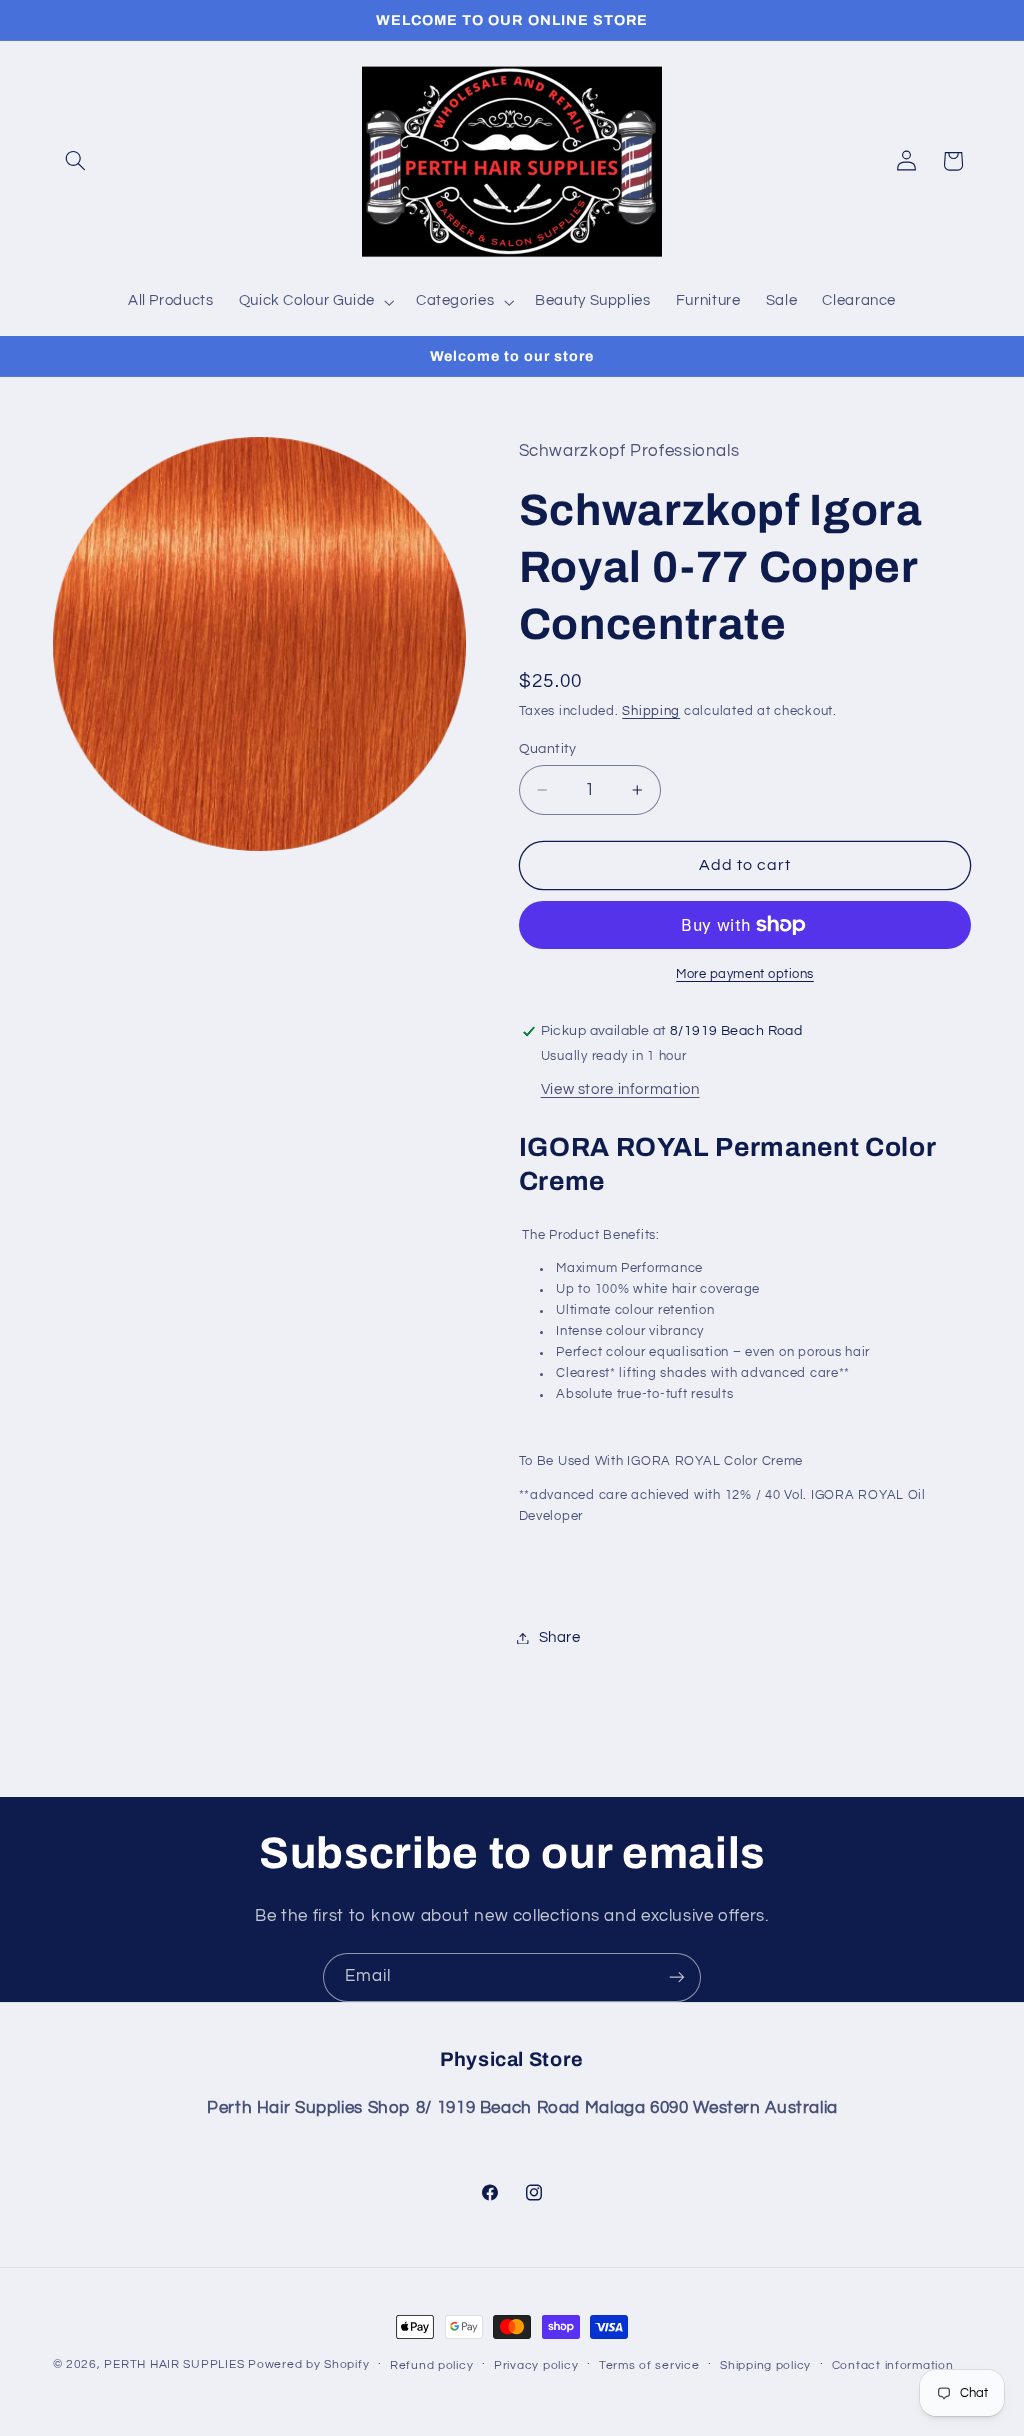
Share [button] (560, 1637)
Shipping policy (765, 2365)
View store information (620, 1089)
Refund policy (432, 2365)
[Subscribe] (677, 1977)
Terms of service (649, 2365)
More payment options (745, 974)
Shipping (651, 711)
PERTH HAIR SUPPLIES (174, 2364)
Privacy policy (536, 2365)
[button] (76, 161)
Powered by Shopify (308, 2364)
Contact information (893, 2365)
